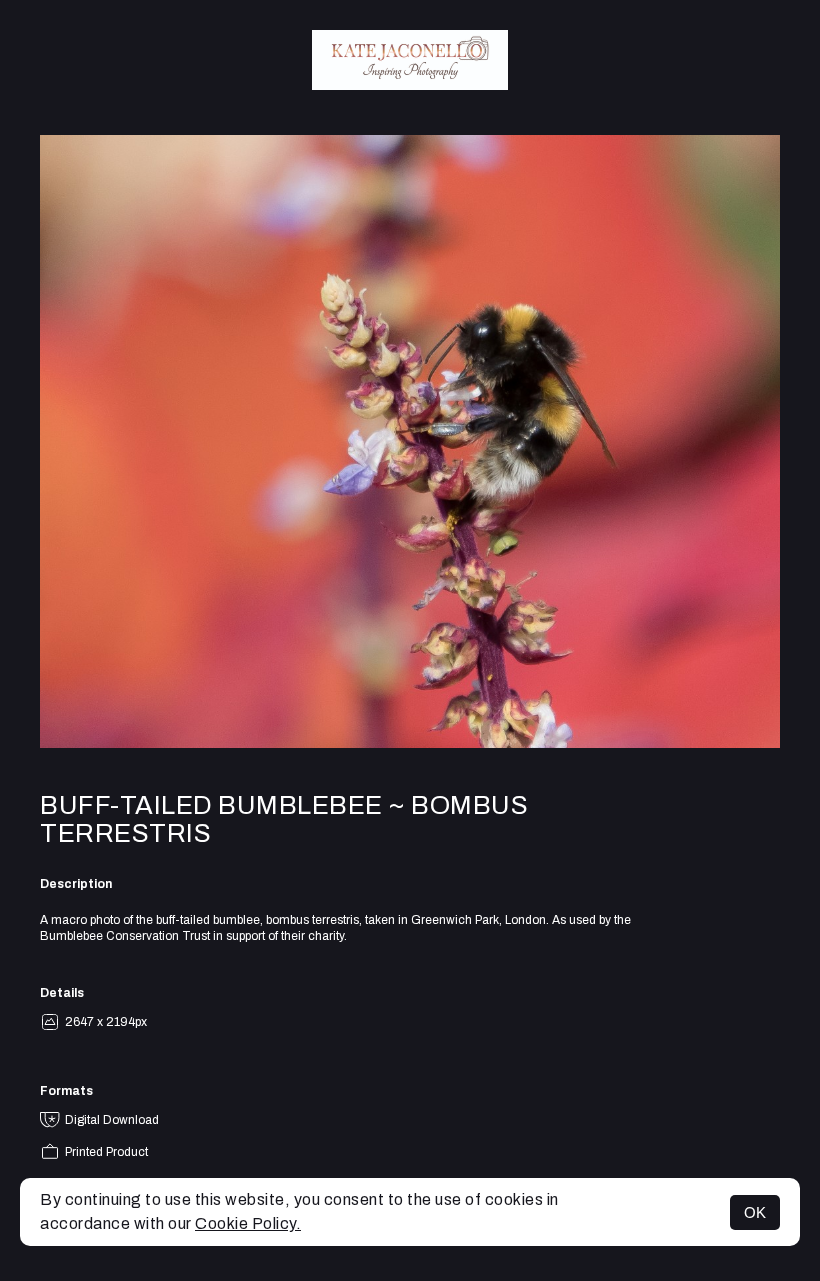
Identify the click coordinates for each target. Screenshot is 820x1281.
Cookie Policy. (248, 1223)
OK (755, 1212)
